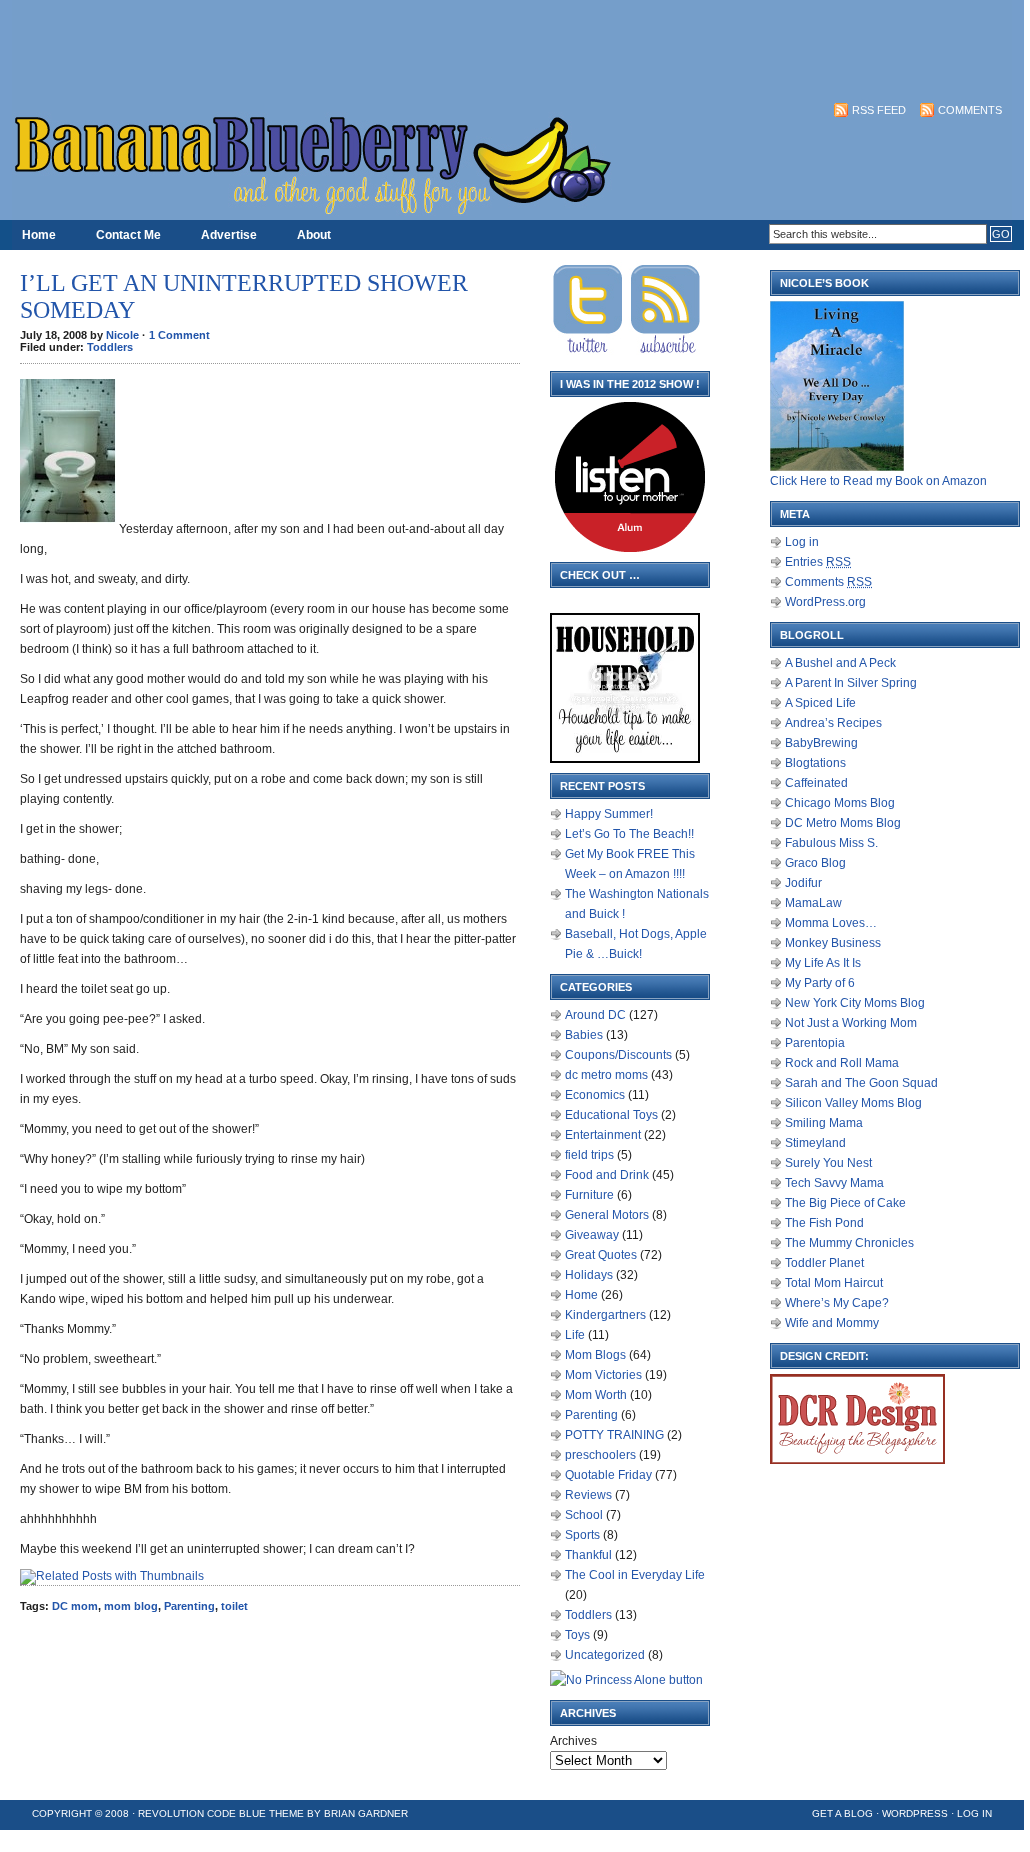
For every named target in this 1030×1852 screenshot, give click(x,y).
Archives (573, 1741)
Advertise (229, 235)
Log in (802, 542)
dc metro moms (606, 1075)
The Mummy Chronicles (849, 1243)
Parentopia (815, 1043)
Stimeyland (815, 1143)
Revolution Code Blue (202, 1813)
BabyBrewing (821, 743)
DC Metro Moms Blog (843, 823)
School (584, 1515)
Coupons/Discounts (618, 1055)
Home (39, 235)
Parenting (189, 1606)
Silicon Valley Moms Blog (853, 1103)
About (314, 235)
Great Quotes (601, 1255)
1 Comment (179, 335)
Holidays (589, 1275)
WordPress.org (825, 602)
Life (575, 1335)
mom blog (131, 1606)
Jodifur (803, 883)
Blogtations (815, 763)
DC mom (75, 1606)
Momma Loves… (831, 923)
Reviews (588, 1495)
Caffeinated (816, 783)
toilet (234, 1606)
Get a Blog (842, 1813)
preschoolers (600, 1455)
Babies (584, 1035)
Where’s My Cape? (837, 1303)
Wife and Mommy (832, 1323)
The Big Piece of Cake (845, 1203)
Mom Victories (603, 1375)
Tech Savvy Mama (834, 1183)
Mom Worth (596, 1395)
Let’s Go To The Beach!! (629, 834)
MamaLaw (813, 903)
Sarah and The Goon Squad (861, 1083)
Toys (577, 1635)
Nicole (122, 335)
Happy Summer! (609, 814)
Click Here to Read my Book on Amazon (878, 481)
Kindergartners (605, 1315)
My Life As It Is (823, 963)
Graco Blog (815, 863)
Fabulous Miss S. (831, 843)
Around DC (595, 1015)
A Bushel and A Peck (840, 663)
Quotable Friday (608, 1475)
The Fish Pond (824, 1223)
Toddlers (110, 347)
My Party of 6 (820, 983)
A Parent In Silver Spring (851, 683)
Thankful (588, 1555)
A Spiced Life (820, 703)
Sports (582, 1535)
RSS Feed (879, 110)
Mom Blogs (595, 1355)
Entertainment (603, 1135)
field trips (589, 1155)
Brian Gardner (366, 1813)
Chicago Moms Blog (840, 803)
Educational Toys (611, 1115)
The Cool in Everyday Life (635, 1575)
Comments (970, 110)
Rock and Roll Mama (842, 1063)
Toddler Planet (824, 1263)
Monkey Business (833, 943)
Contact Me (128, 235)
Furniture (589, 1195)
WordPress (915, 1813)
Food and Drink (607, 1175)
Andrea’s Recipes (833, 723)
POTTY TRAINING (614, 1435)
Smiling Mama (824, 1123)
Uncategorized (605, 1655)
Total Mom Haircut (834, 1283)
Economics (595, 1095)
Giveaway (592, 1235)
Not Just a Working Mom (851, 1023)
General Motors (607, 1215)
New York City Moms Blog (855, 1003)
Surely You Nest (828, 1163)
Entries (818, 562)
